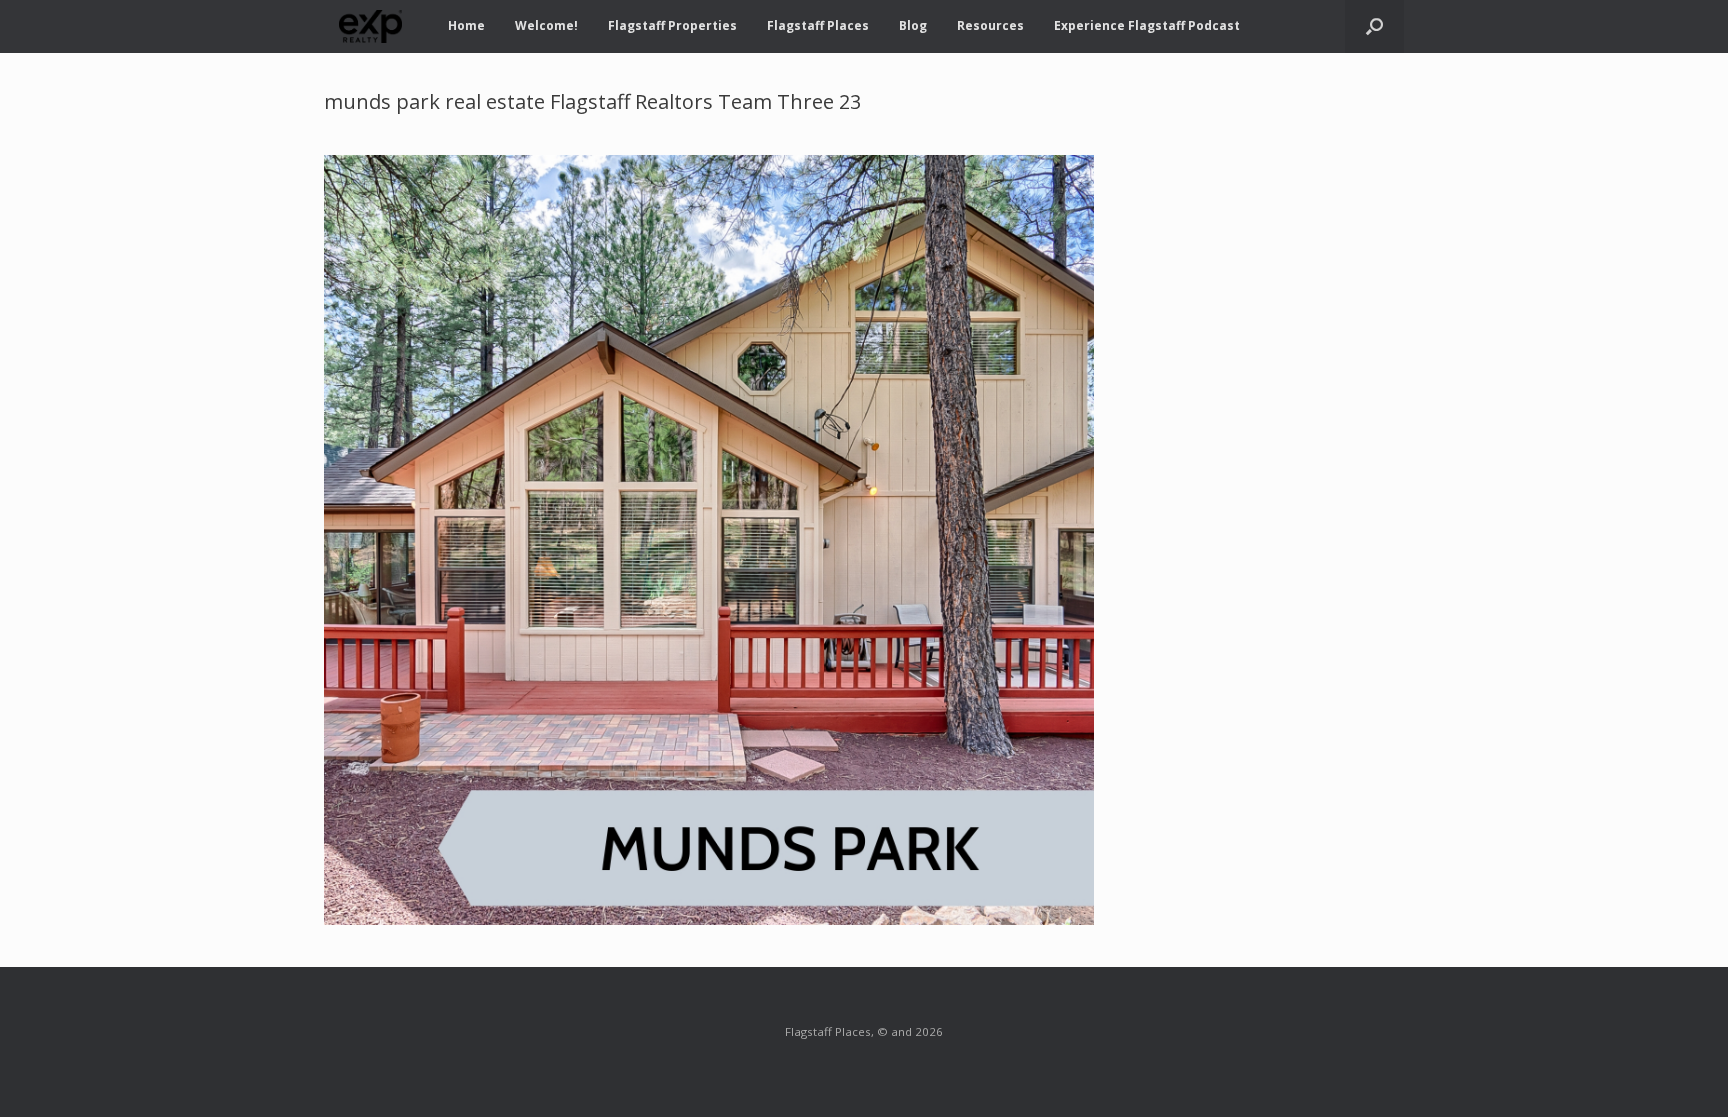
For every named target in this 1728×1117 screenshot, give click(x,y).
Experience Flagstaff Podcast (1147, 25)
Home (466, 25)
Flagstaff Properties (672, 25)
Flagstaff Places (818, 25)
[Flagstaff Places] (371, 26)
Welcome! (546, 25)
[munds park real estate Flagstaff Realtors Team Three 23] (709, 919)
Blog (913, 25)
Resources (990, 25)
